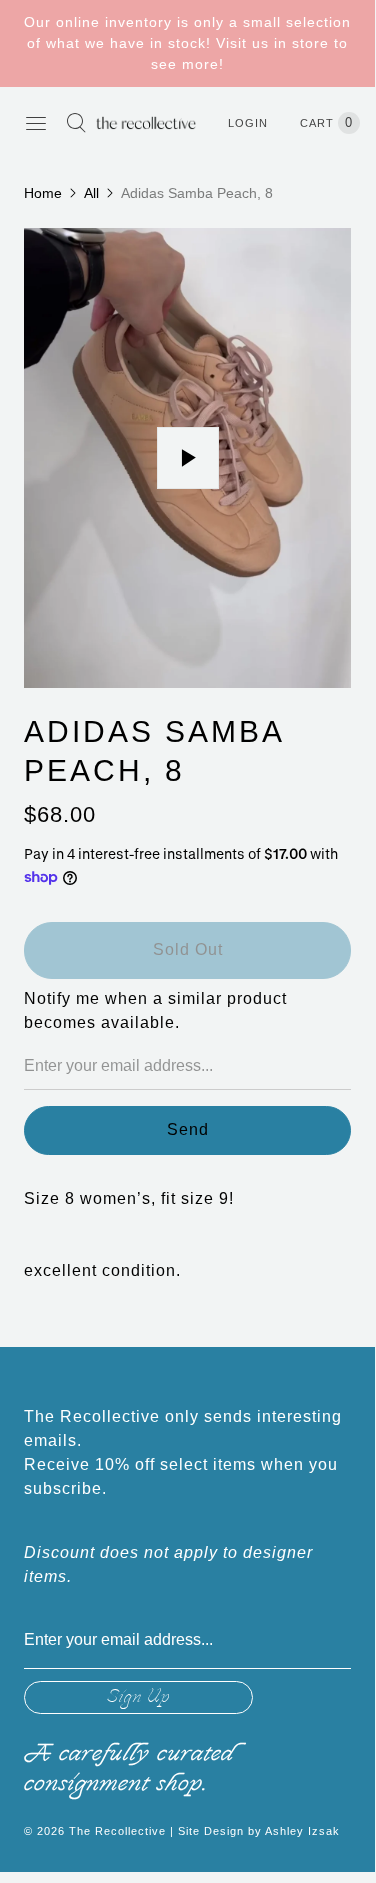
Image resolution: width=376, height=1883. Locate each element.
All (91, 193)
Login (248, 123)
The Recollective (117, 1831)
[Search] (76, 123)
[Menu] (36, 123)
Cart (326, 122)
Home (43, 193)
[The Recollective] (146, 122)
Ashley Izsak (302, 1831)
